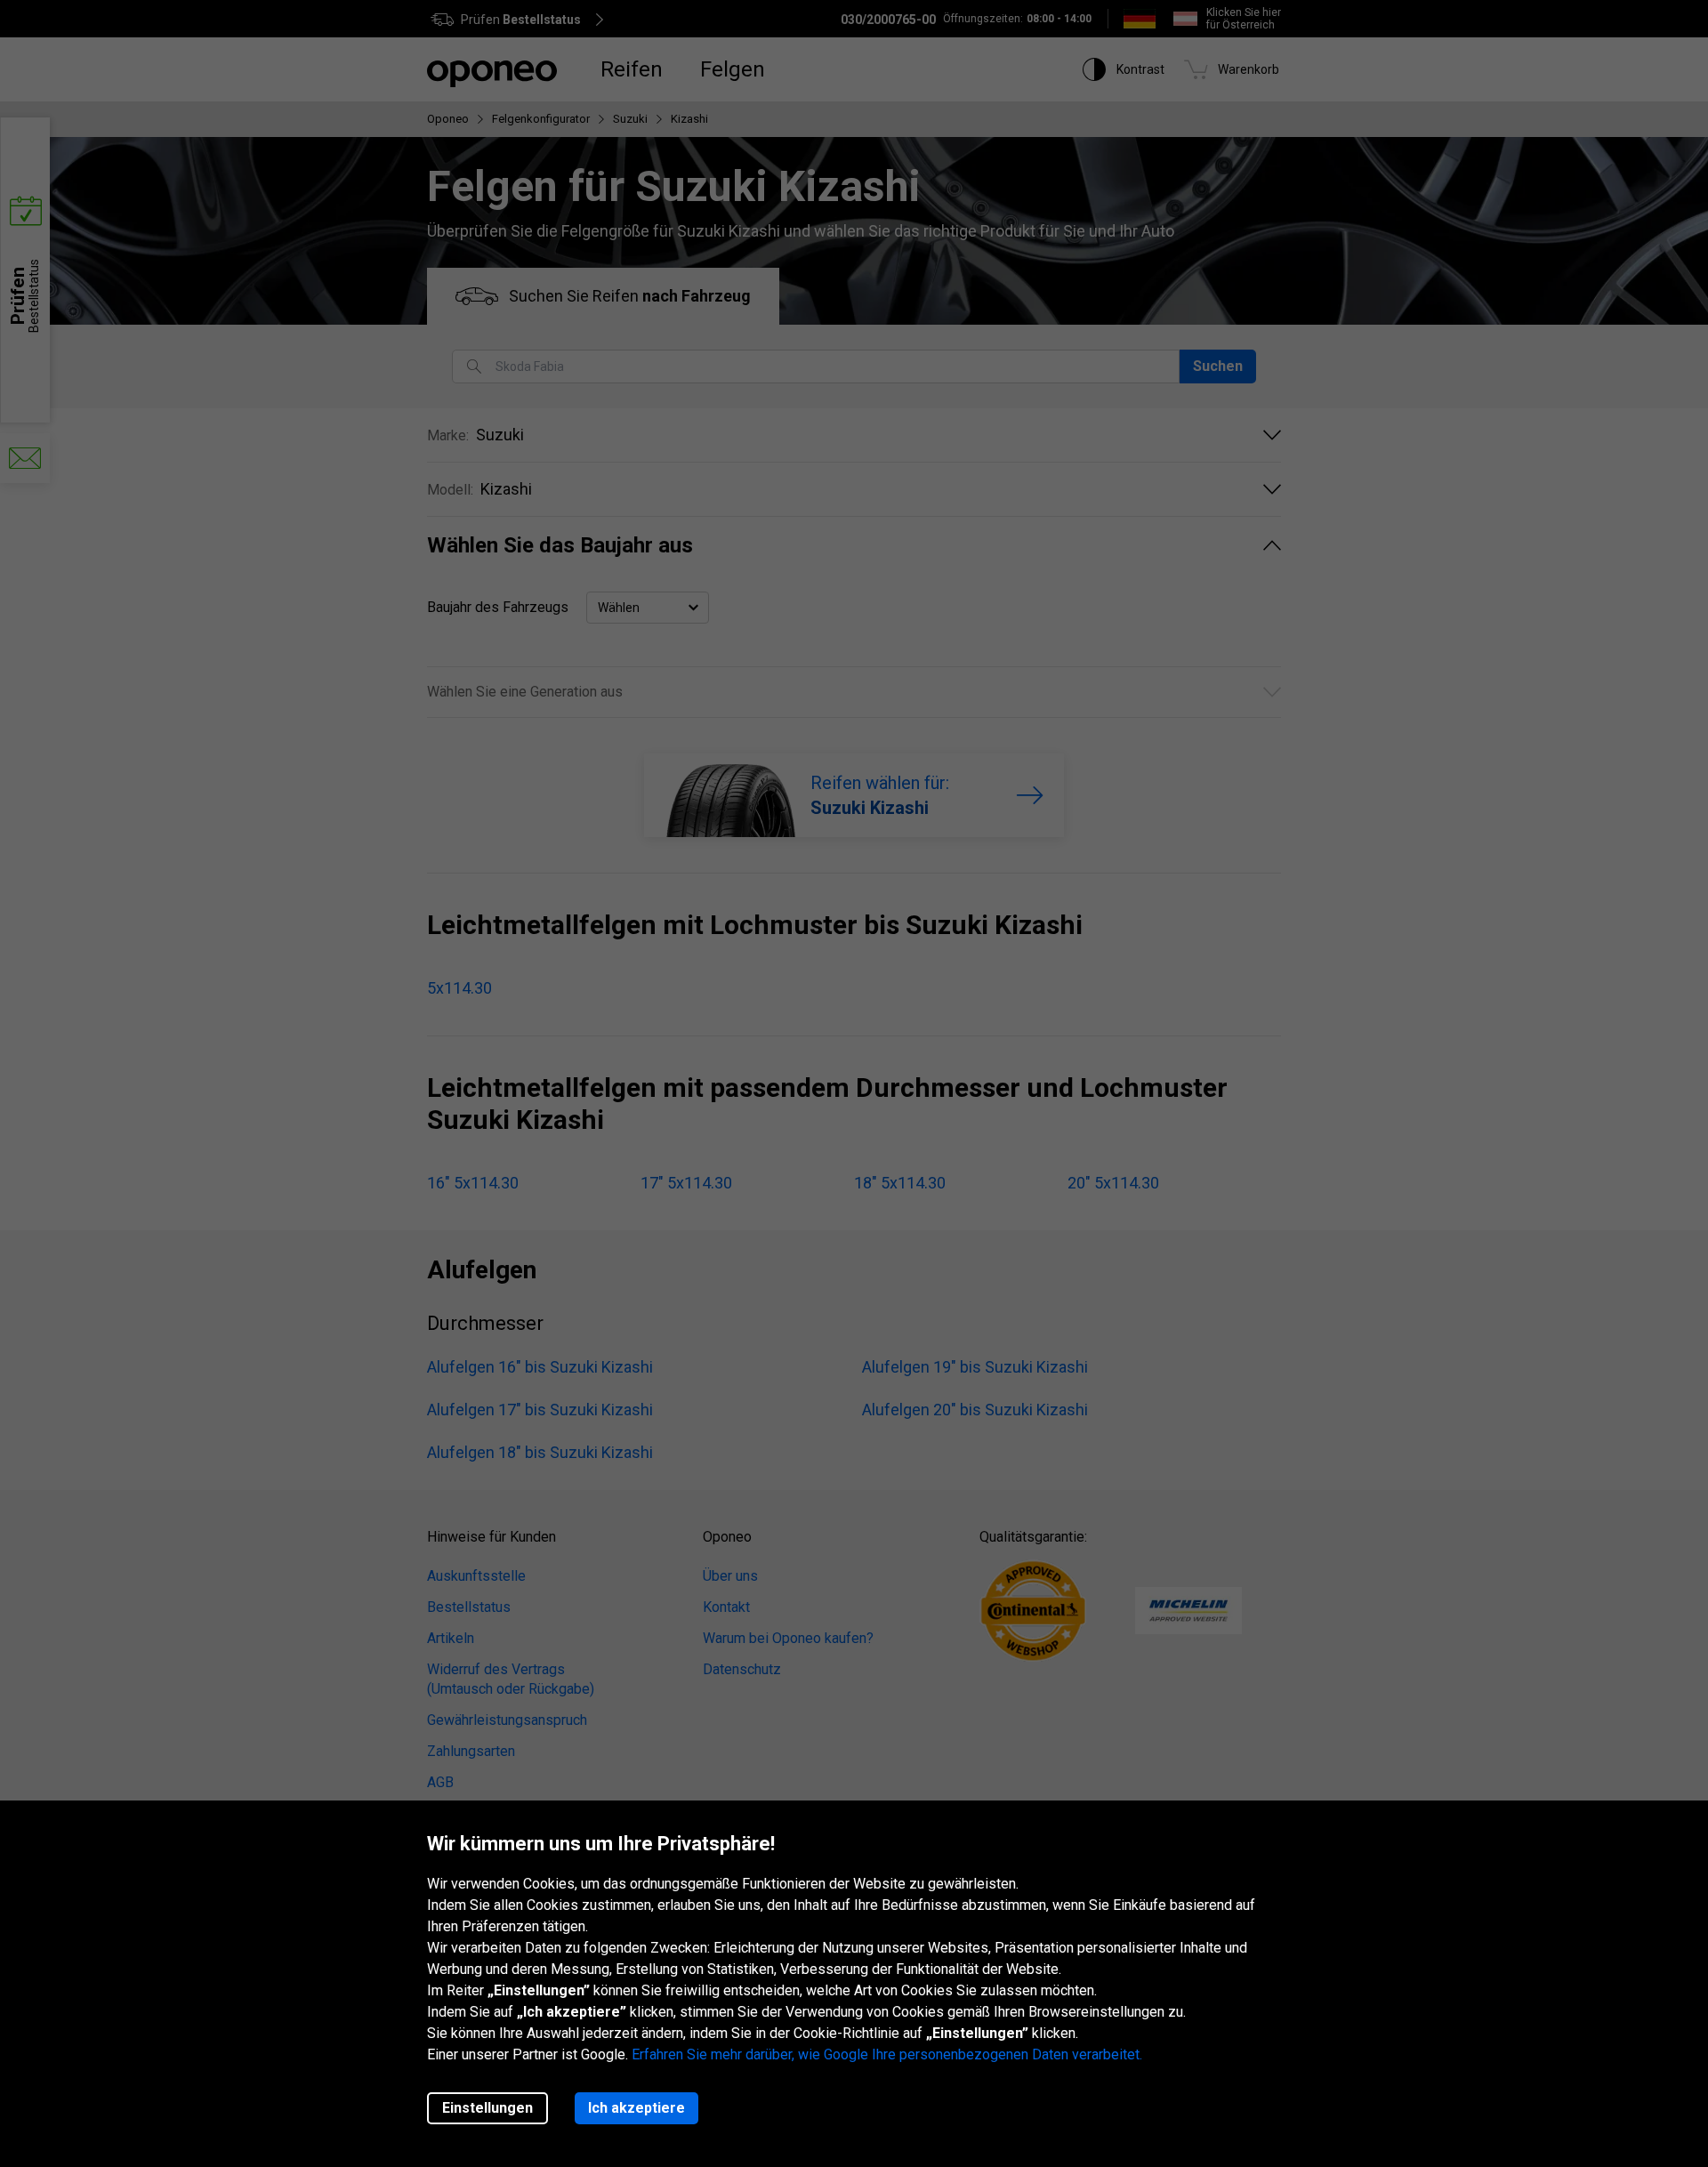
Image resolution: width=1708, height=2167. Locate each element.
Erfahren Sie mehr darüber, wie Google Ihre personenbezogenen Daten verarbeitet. (887, 2054)
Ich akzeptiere (636, 2108)
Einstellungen (487, 2108)
